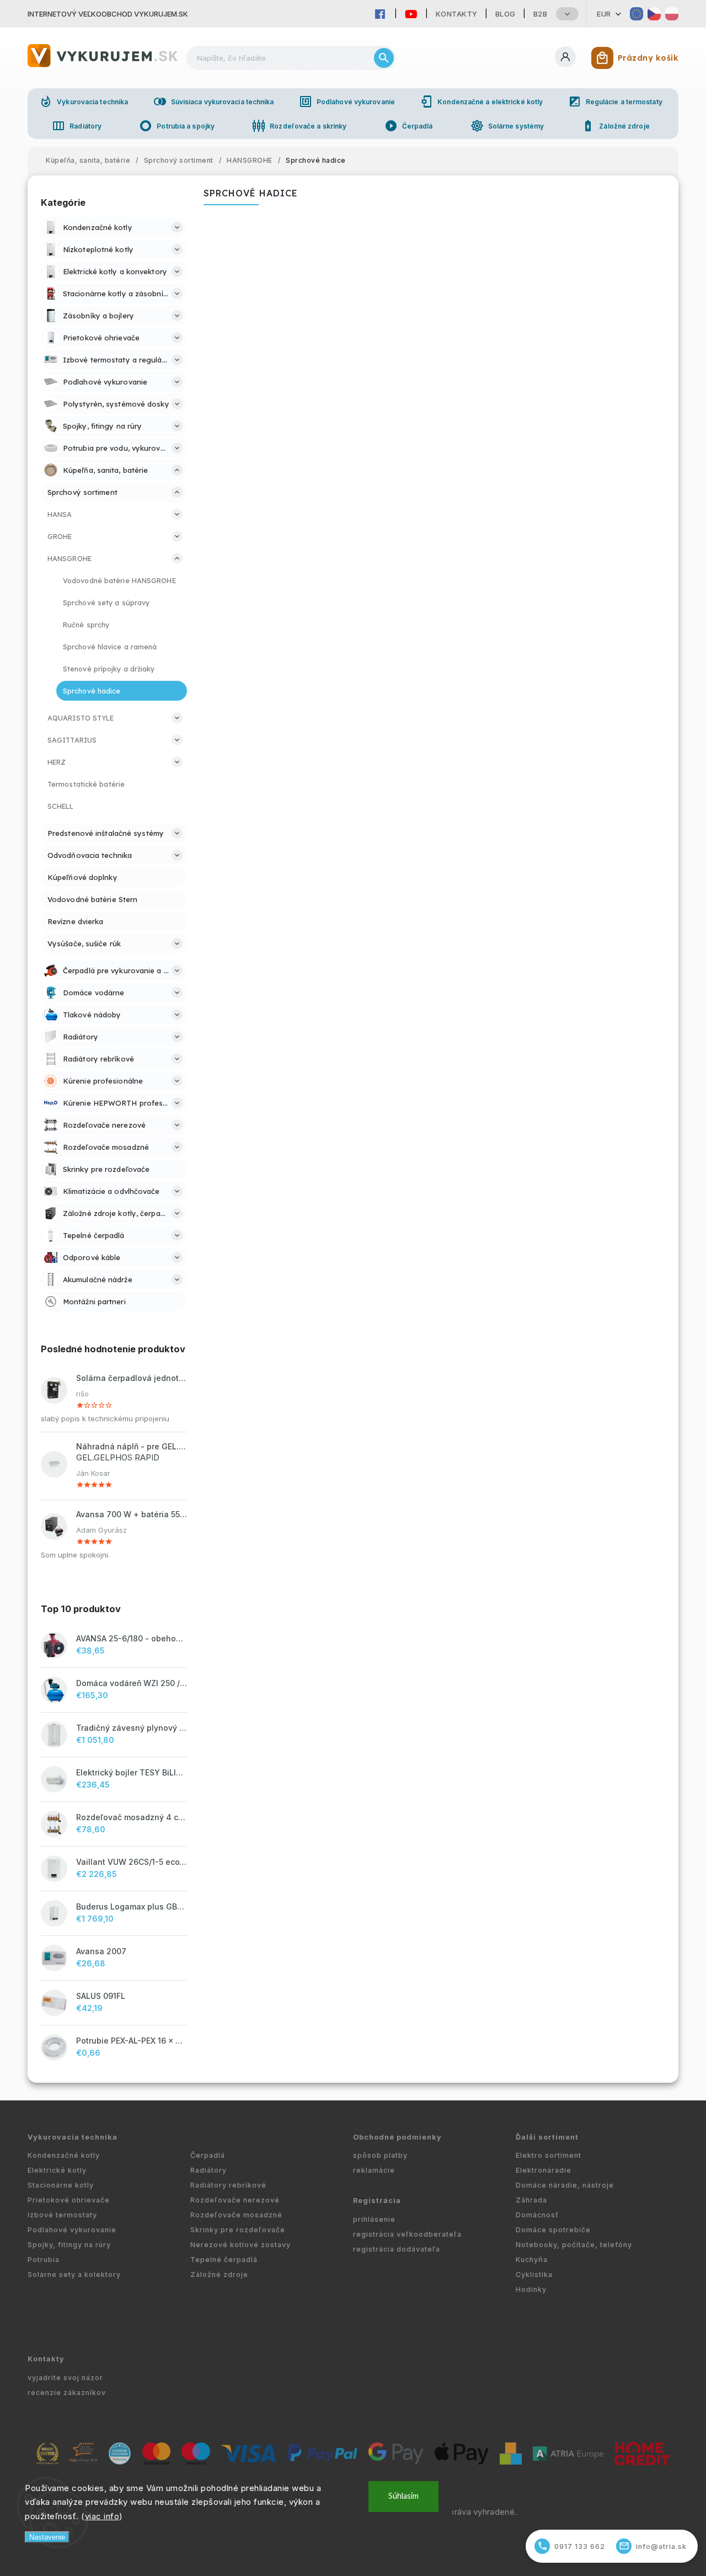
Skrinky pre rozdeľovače (238, 2230)
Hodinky (531, 2289)
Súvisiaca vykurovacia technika (214, 102)
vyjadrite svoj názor (65, 2378)
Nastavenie (47, 2537)
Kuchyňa (532, 2260)
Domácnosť (537, 2215)
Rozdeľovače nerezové (235, 2200)
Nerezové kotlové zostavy (240, 2245)
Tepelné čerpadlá (224, 2260)
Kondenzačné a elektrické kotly (481, 102)
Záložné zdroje (615, 126)
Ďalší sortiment (547, 2137)
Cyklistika (534, 2274)
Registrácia (377, 2201)
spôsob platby (380, 2155)
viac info (102, 2516)
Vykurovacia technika (84, 102)
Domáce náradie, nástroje (565, 2185)
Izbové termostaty (62, 2215)
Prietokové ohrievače (69, 2200)
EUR (604, 14)
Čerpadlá (409, 126)
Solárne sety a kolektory (74, 2274)
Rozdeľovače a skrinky (299, 126)
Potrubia (44, 2260)
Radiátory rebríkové (228, 2185)
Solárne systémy (507, 126)
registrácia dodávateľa (397, 2249)
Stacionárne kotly (61, 2185)
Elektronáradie (544, 2170)
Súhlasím (403, 2496)
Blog (506, 14)
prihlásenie (374, 2219)
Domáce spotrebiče (553, 2230)
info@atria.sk (653, 2546)
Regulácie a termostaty (615, 102)
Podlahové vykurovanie (347, 102)
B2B (541, 14)
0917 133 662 (571, 2546)
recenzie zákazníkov (67, 2393)
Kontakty (457, 14)
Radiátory (77, 126)
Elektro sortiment (549, 2155)
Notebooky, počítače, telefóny (574, 2245)
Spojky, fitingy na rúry (69, 2245)
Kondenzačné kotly (64, 2155)
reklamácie (374, 2170)
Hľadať (384, 58)
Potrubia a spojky (177, 126)
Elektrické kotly (57, 2170)
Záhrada (531, 2200)
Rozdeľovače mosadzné (236, 2215)
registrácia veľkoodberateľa (407, 2234)
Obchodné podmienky (397, 2137)
